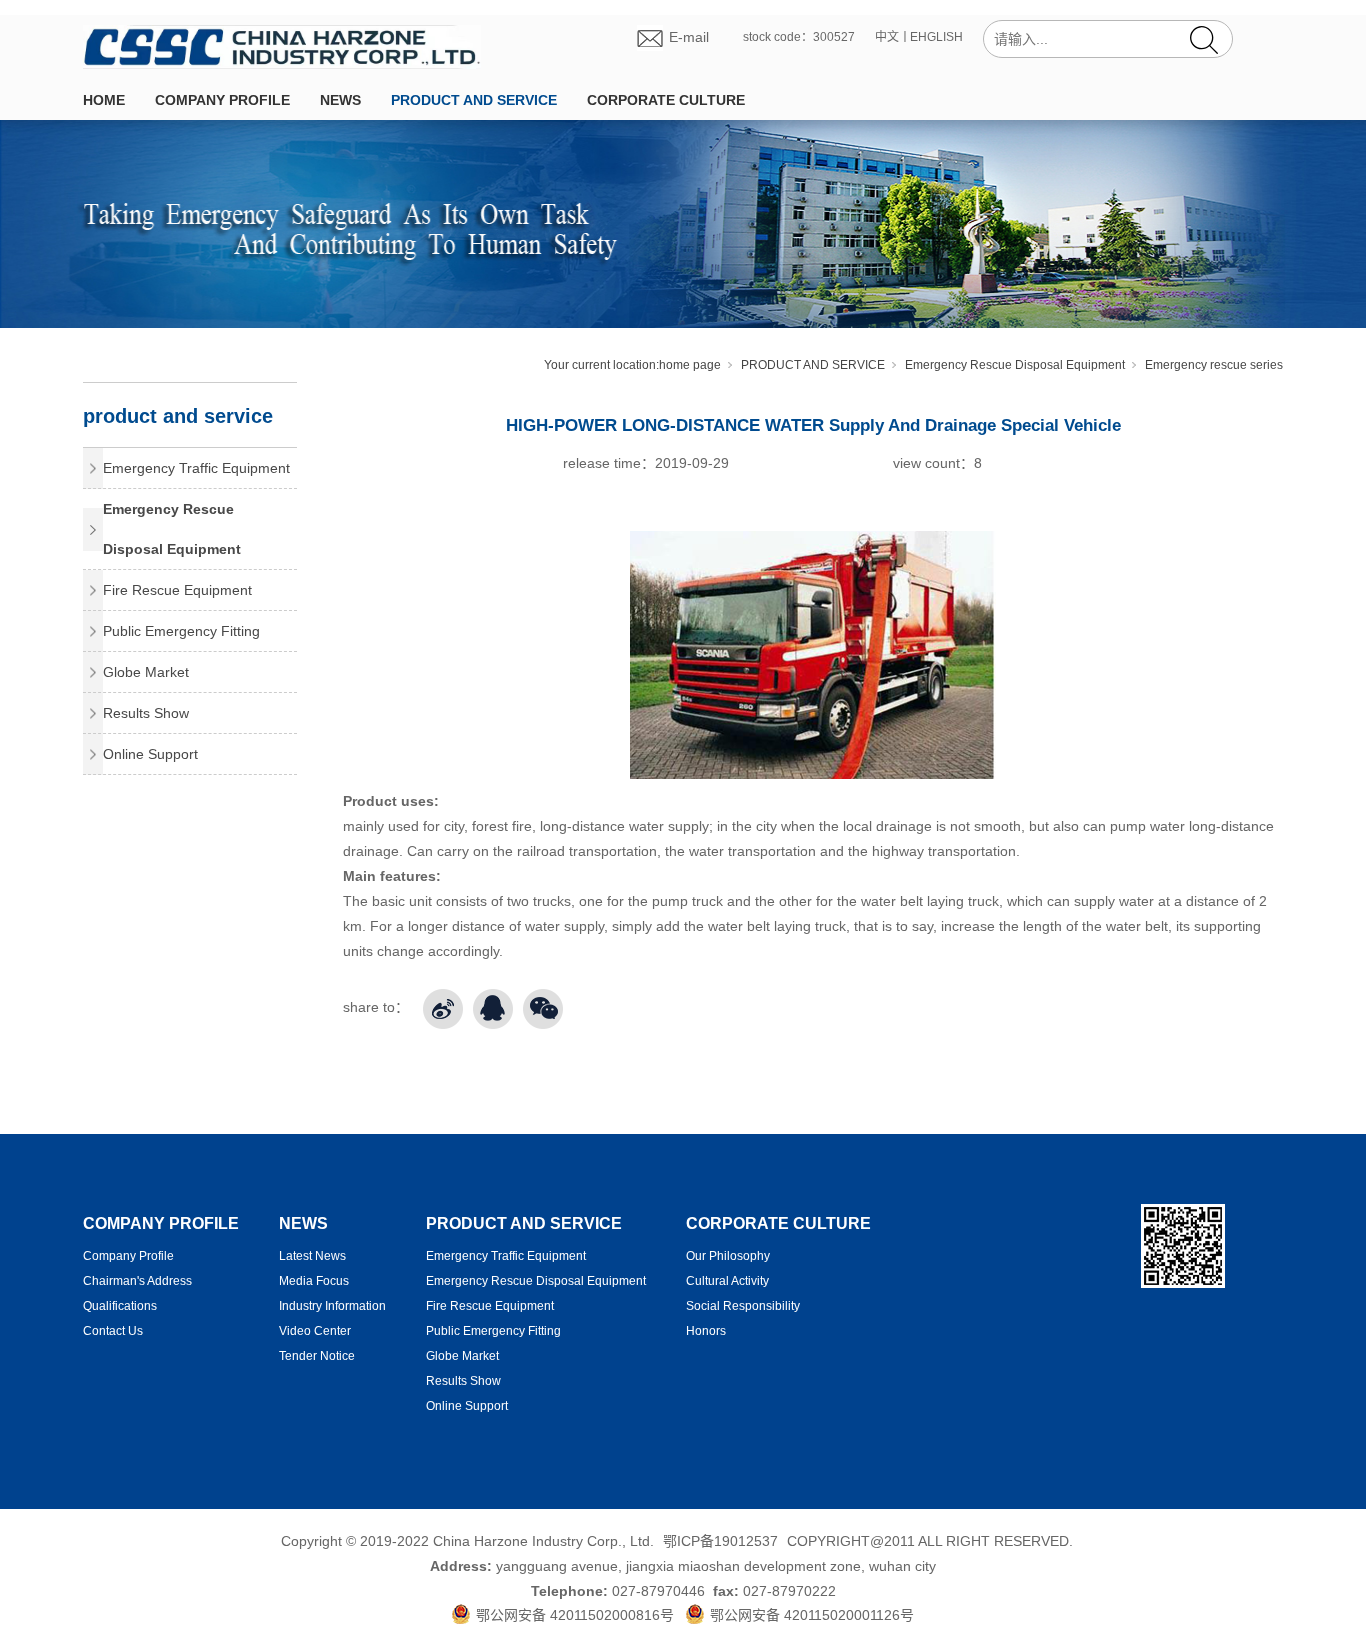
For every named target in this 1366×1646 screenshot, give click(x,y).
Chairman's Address (137, 1281)
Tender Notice (317, 1356)
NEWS (340, 100)
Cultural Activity (727, 1281)
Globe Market (146, 672)
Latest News (312, 1256)
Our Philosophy (728, 1256)
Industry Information (332, 1306)
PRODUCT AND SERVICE (474, 100)
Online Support (150, 754)
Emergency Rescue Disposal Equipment (1015, 365)
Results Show (146, 713)
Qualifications (120, 1306)
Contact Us (113, 1331)
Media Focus (314, 1281)
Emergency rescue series (1214, 365)
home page (690, 365)
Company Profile (128, 1256)
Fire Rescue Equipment (177, 590)
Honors (706, 1331)
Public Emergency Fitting (181, 631)
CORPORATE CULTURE (666, 100)
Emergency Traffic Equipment (196, 468)
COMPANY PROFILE (222, 100)
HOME (104, 100)
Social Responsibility (743, 1306)
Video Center (315, 1331)
